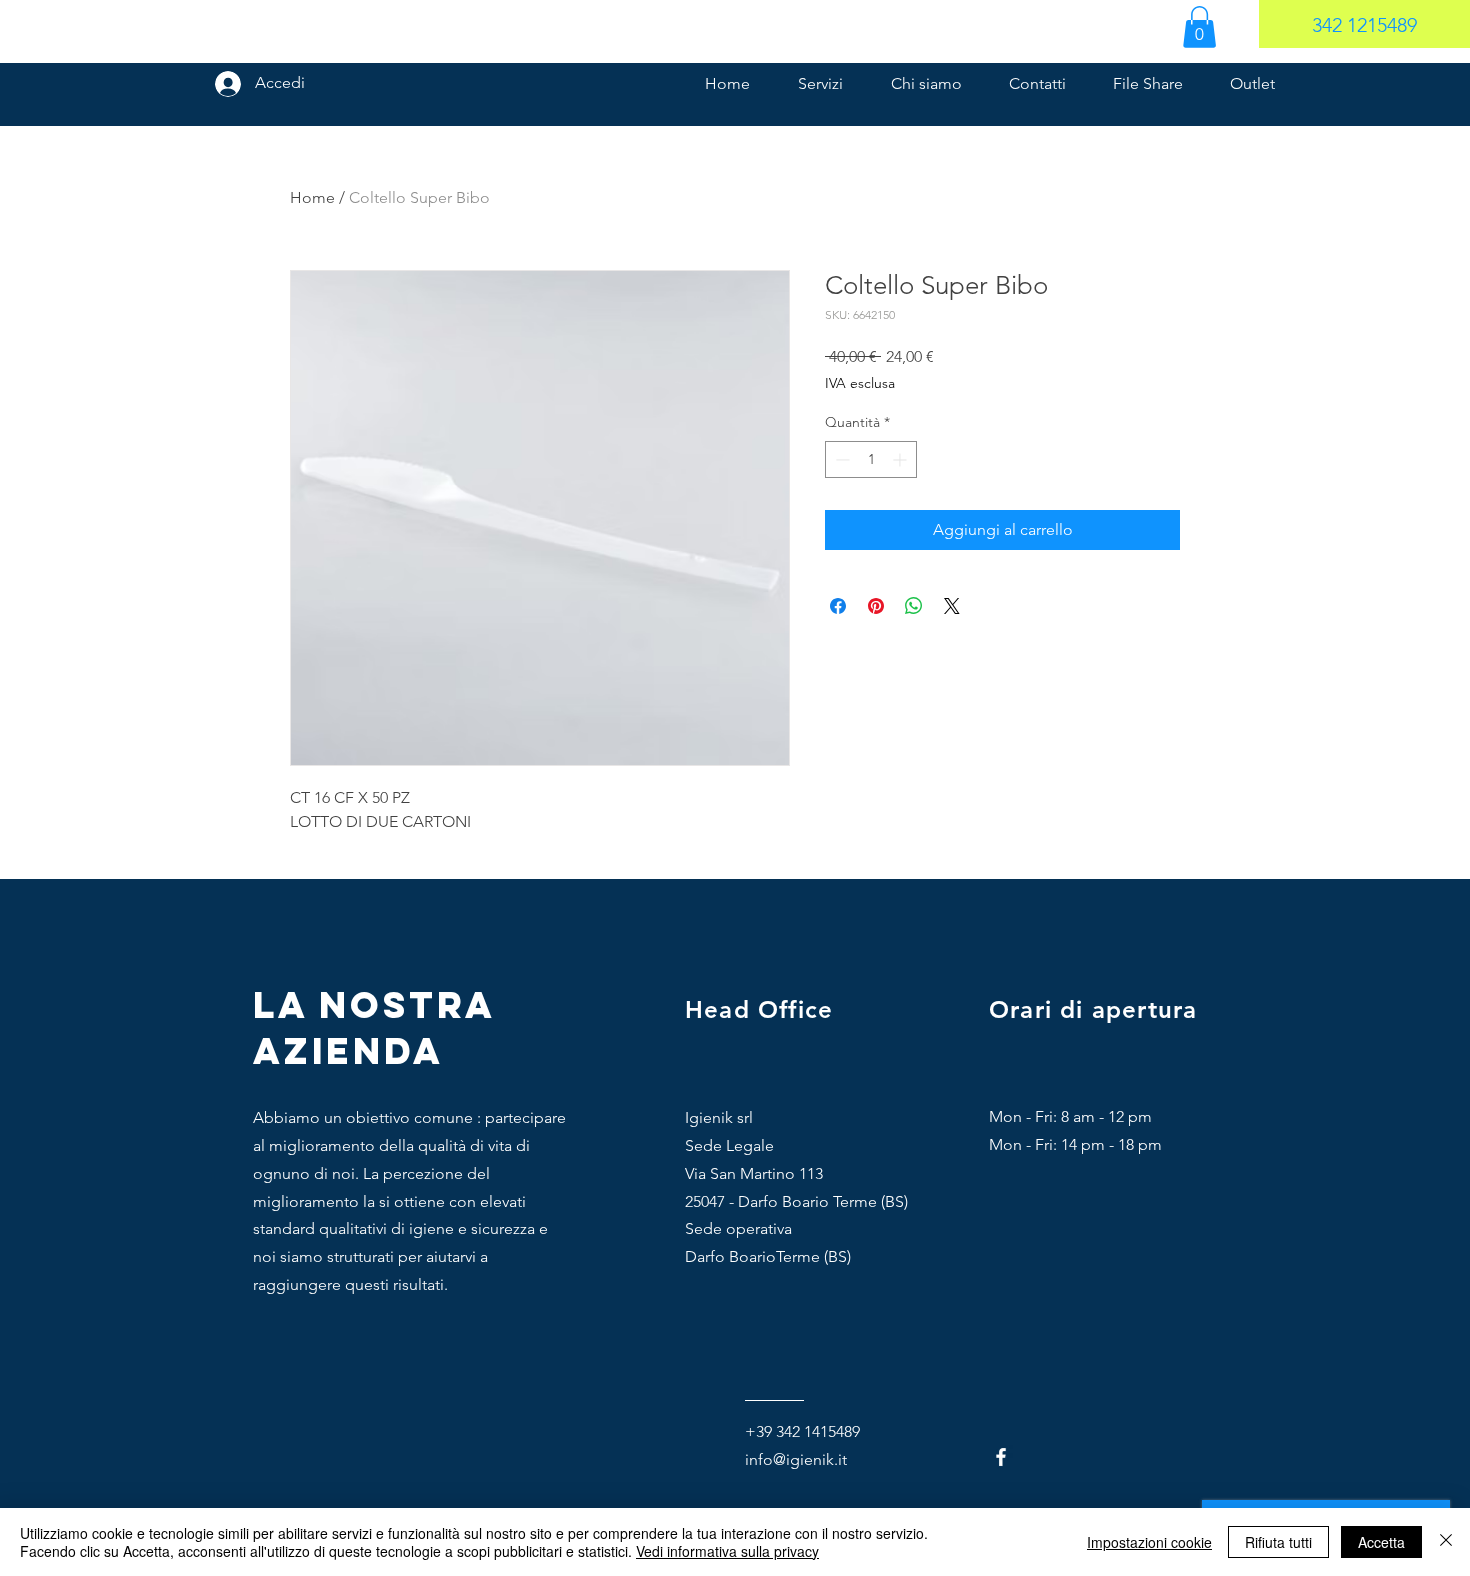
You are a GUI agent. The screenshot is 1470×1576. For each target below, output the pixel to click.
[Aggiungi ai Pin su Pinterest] (876, 606)
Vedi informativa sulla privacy (727, 1551)
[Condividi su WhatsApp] (914, 606)
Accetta (1381, 1542)
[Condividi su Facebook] (838, 606)
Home (312, 197)
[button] (1199, 27)
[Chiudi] (1446, 1542)
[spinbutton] (871, 459)
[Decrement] (840, 459)
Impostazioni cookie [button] (1149, 1542)
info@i (767, 1459)
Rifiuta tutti (1278, 1542)
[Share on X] (952, 606)
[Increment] (901, 459)
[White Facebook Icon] (1001, 1457)
